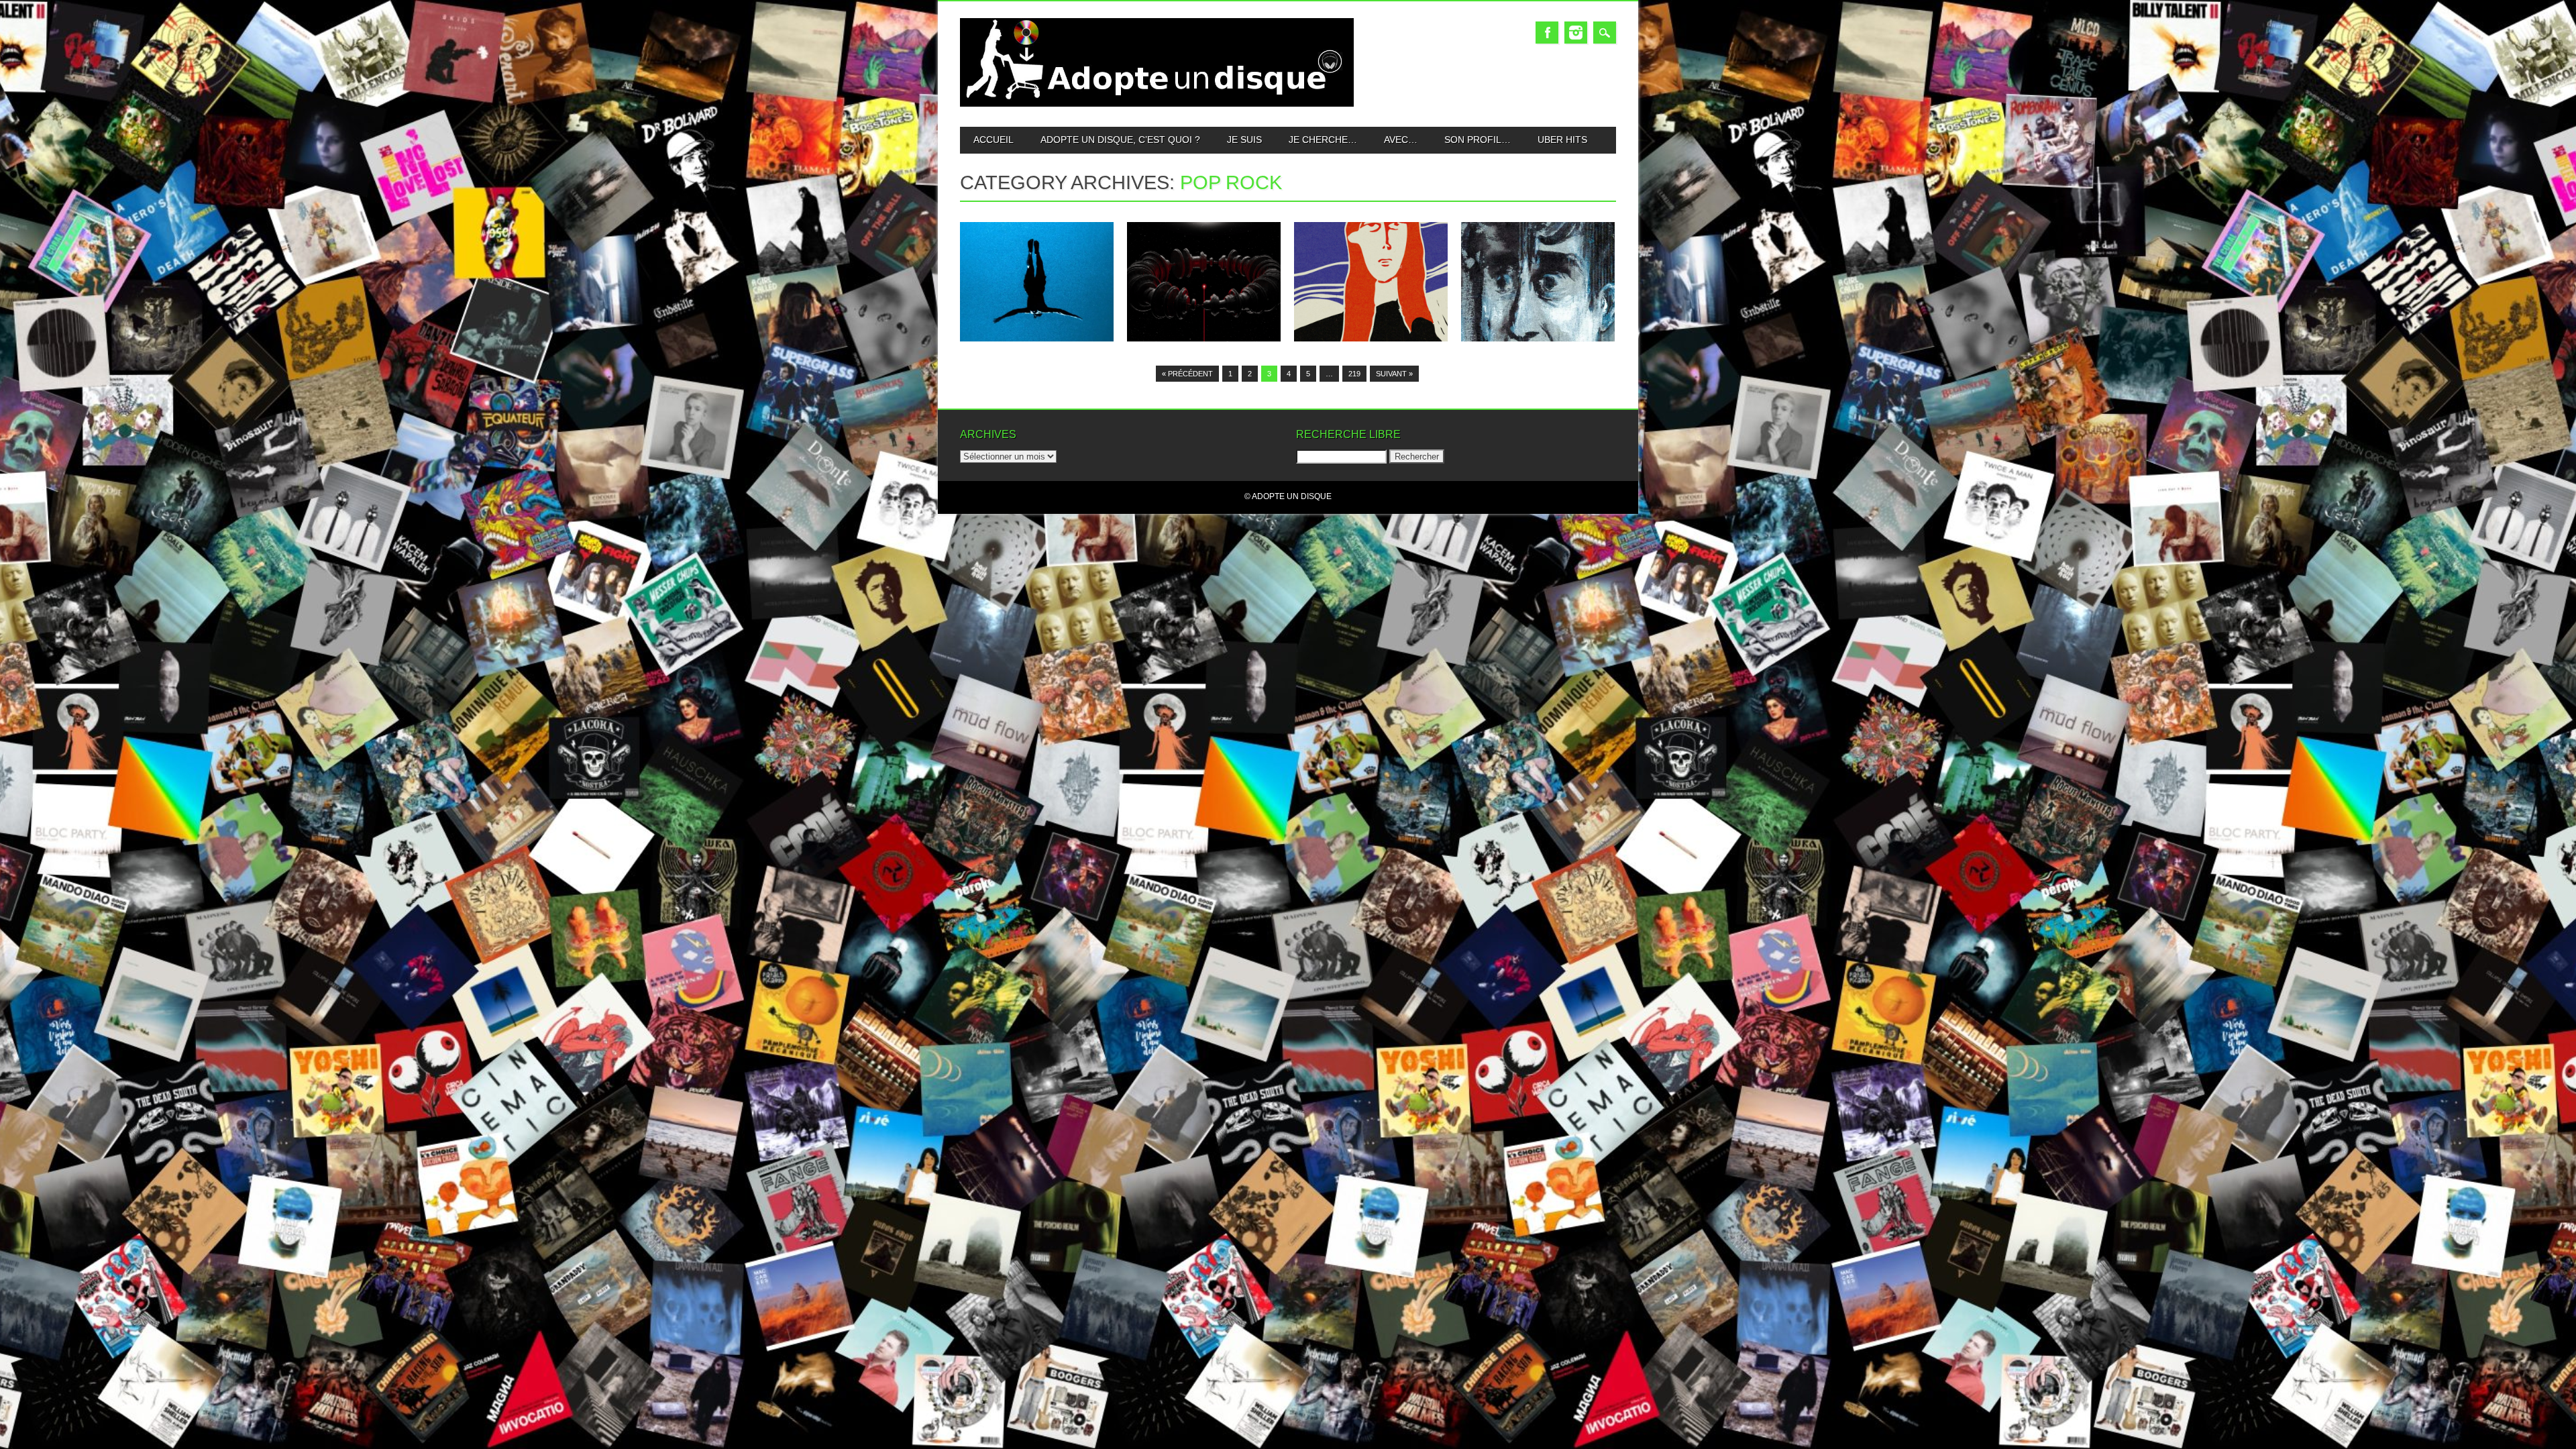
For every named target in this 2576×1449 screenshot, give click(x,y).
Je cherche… (1323, 140)
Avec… (1401, 140)
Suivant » (1394, 374)
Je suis (1244, 140)
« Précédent (1187, 374)
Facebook (1547, 33)
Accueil (994, 140)
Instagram (1576, 33)
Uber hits (1562, 140)
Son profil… (1478, 140)
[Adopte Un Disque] (1157, 104)
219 (1354, 374)
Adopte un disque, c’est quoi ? (1120, 140)
